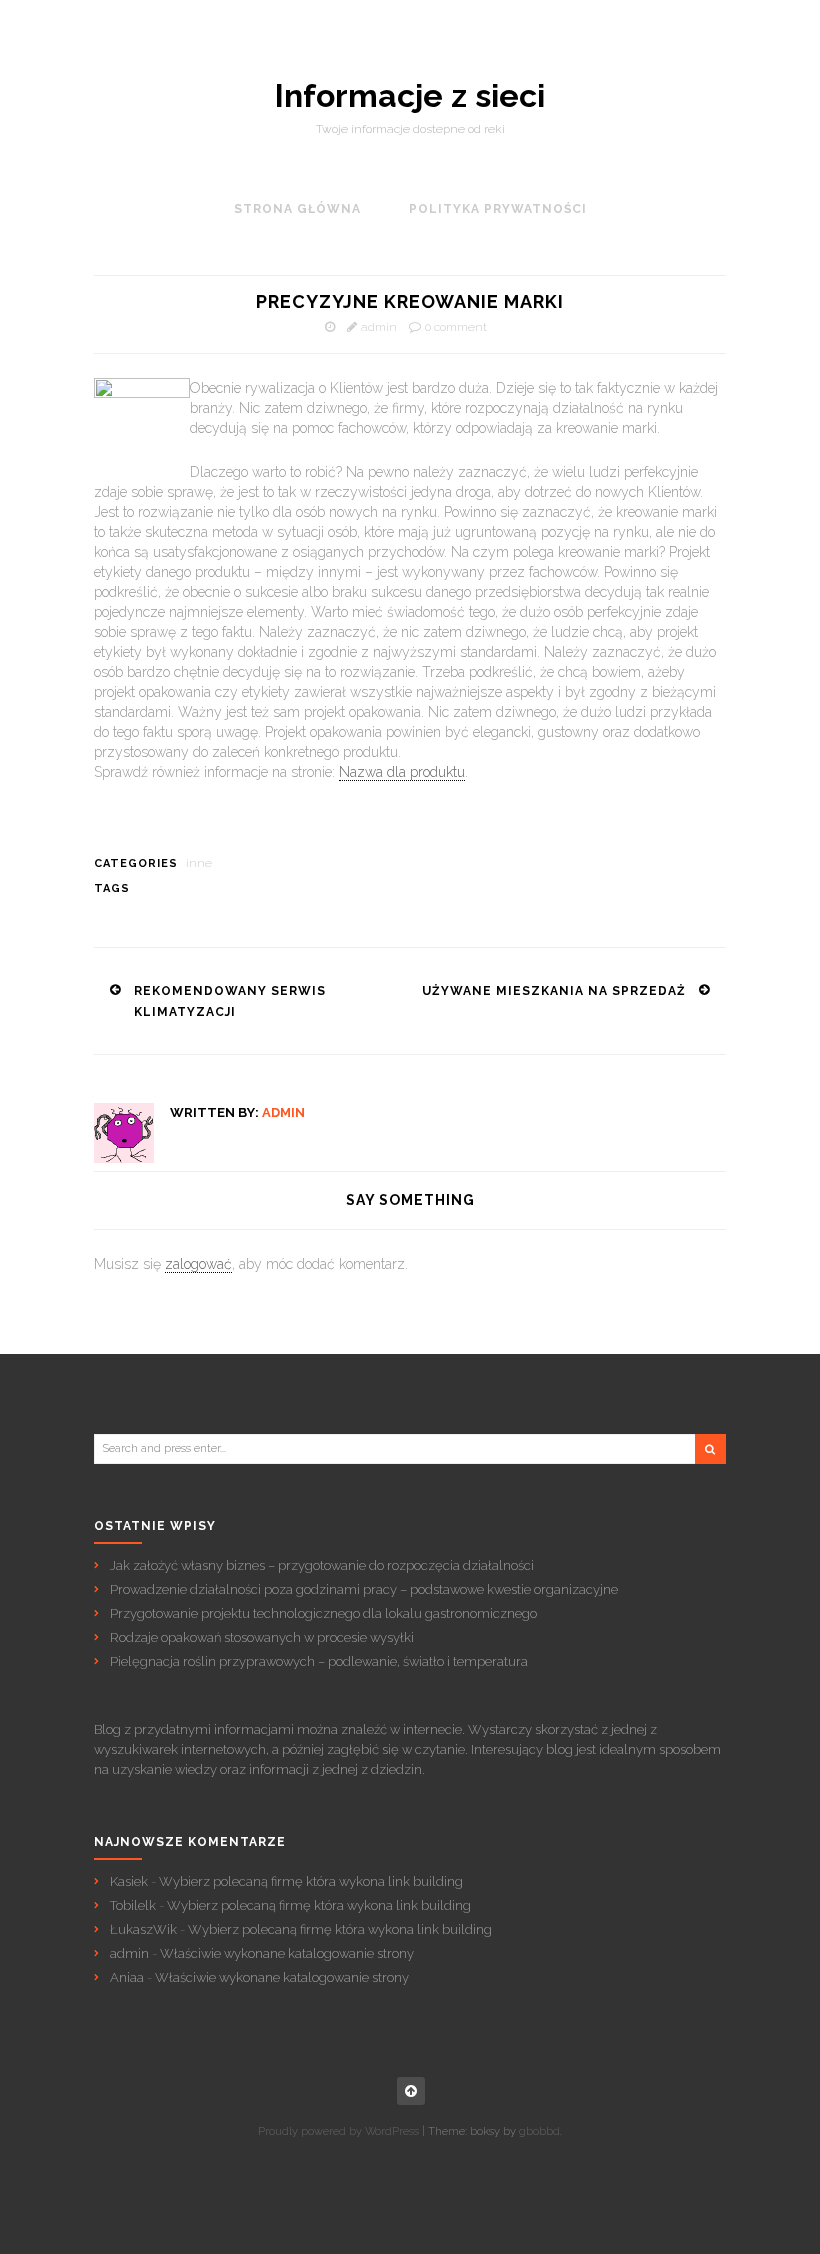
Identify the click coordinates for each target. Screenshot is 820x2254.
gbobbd (539, 2131)
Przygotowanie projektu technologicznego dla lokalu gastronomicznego (323, 1613)
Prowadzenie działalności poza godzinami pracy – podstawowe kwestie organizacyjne (364, 1589)
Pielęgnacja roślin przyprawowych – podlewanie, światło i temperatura (319, 1661)
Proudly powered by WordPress (338, 2131)
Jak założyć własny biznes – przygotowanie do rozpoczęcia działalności (322, 1565)
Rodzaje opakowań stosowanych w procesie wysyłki (262, 1637)
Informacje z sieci (410, 96)
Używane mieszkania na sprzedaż (554, 991)
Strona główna (297, 209)
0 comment (456, 327)
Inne (199, 863)
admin (379, 327)
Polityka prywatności (498, 209)
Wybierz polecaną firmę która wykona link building (311, 1881)
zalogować (198, 1264)
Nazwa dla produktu (402, 772)
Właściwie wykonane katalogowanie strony (287, 1953)
